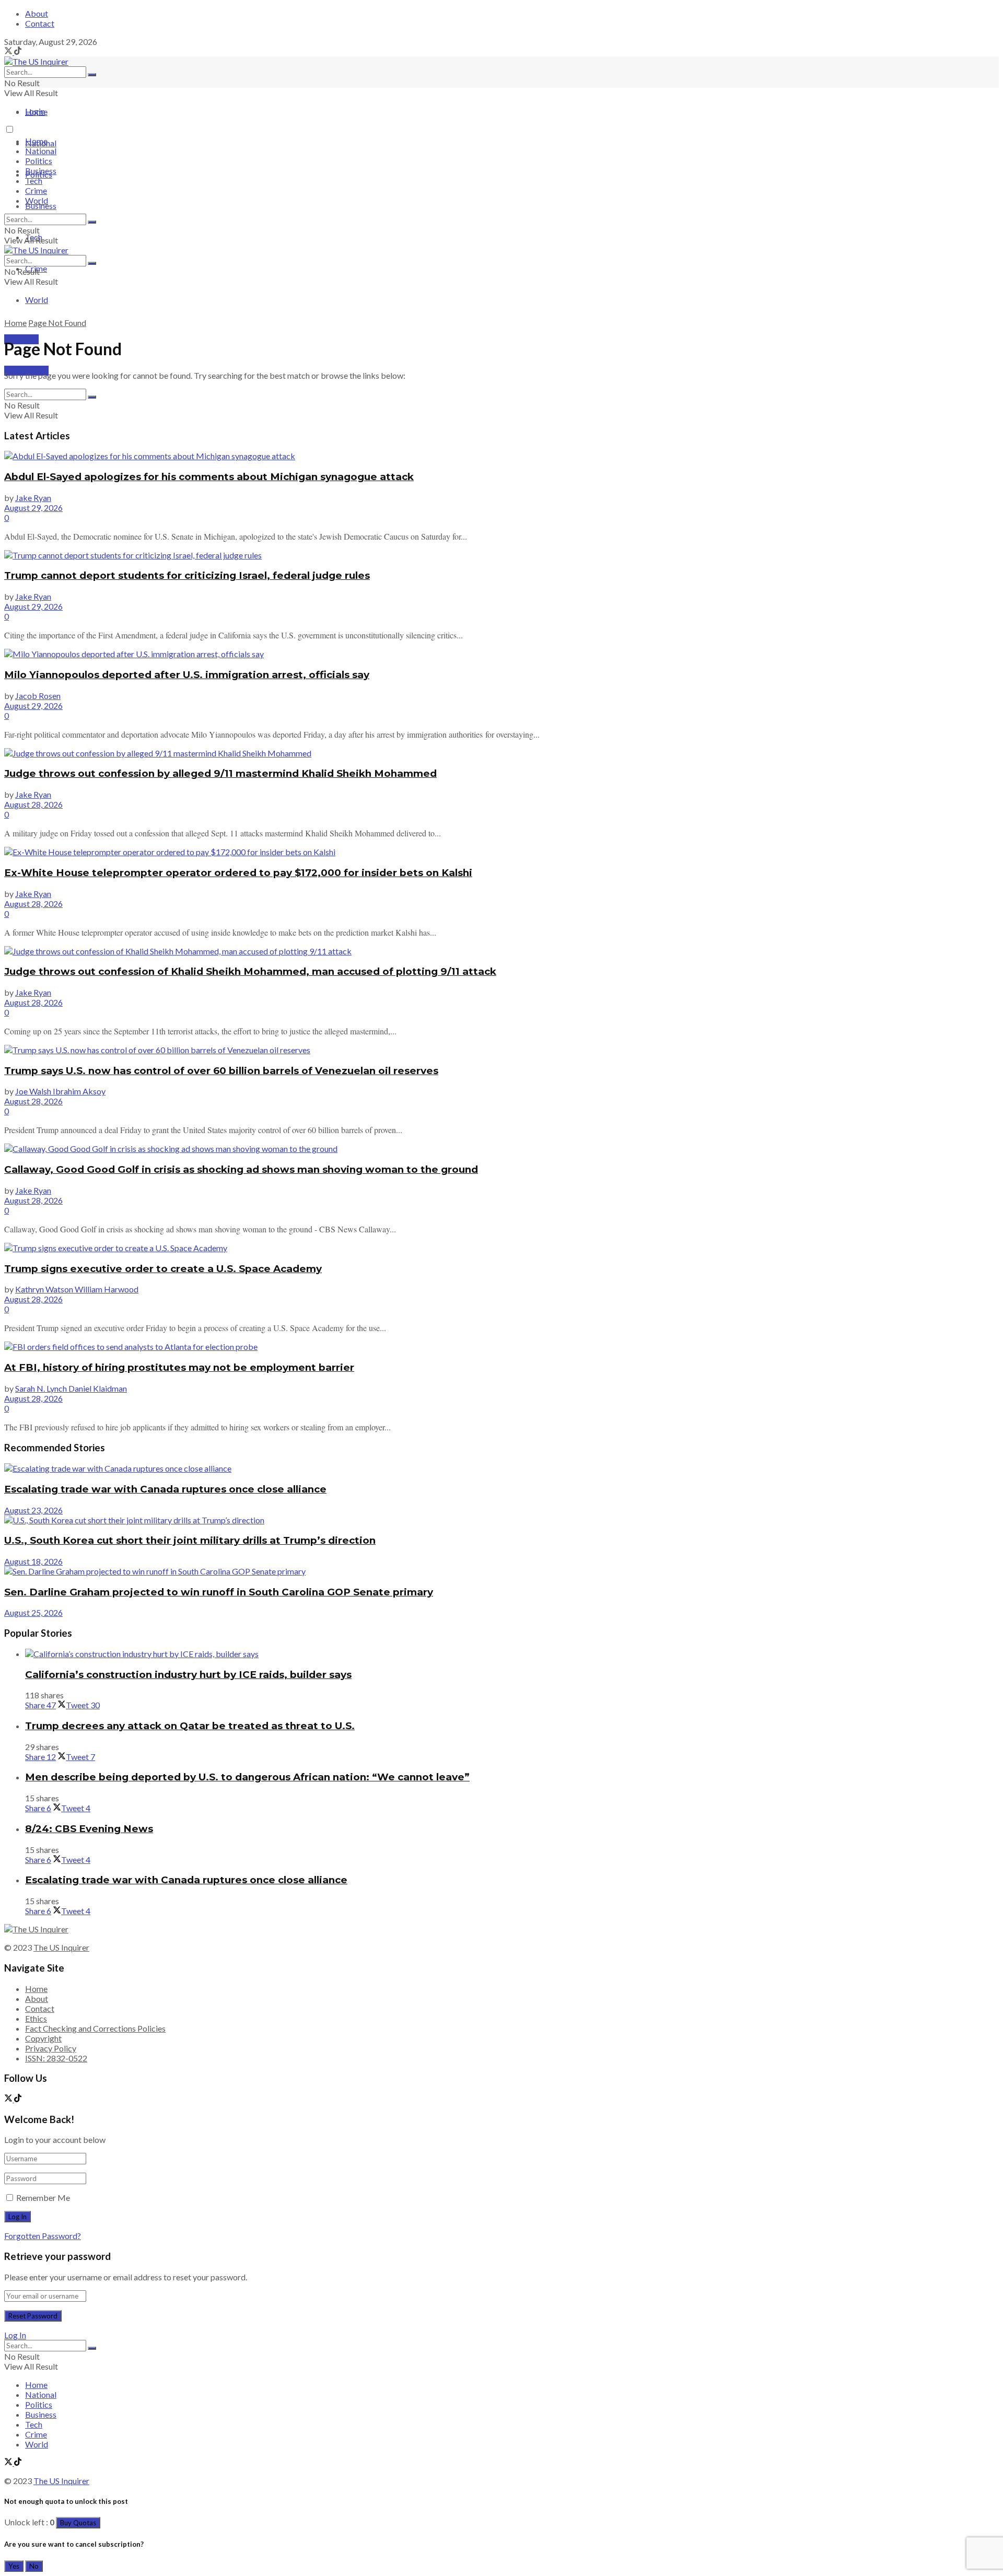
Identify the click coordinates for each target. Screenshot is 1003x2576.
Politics (39, 161)
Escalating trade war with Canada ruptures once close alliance (165, 1489)
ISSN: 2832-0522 (56, 2058)
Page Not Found (57, 323)
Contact (40, 23)
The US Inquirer (61, 1947)
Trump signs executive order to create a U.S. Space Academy (163, 1269)
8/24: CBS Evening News (89, 1829)
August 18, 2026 (33, 1561)
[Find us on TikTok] (18, 51)
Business (41, 206)
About (37, 13)
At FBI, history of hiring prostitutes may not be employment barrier (179, 1367)
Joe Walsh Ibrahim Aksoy (60, 1091)
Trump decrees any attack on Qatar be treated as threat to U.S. (190, 1726)
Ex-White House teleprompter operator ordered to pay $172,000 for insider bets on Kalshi (238, 873)
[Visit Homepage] (36, 61)
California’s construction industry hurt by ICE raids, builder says (188, 1675)
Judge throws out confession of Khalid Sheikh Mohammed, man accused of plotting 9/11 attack (250, 971)
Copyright (43, 2038)
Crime (36, 190)
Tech (34, 180)
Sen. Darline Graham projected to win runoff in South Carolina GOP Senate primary (219, 1592)
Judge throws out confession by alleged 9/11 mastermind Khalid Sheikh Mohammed (220, 773)
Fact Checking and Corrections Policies (95, 2028)
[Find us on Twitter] (9, 51)
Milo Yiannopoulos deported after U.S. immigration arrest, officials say (187, 675)
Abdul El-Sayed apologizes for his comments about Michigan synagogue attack (209, 477)
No (34, 2566)
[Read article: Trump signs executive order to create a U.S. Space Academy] (501, 1248)
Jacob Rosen (38, 696)
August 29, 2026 (33, 508)
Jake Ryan (33, 498)
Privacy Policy (51, 2048)
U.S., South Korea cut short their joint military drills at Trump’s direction (190, 1540)
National (41, 151)
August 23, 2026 (33, 1510)
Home (36, 112)
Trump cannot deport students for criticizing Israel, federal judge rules (187, 575)
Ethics (36, 2018)
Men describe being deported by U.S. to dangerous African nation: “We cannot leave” (247, 1777)
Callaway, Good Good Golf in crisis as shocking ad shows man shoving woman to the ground (241, 1169)
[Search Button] (92, 75)
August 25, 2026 (33, 1612)
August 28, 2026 (33, 804)
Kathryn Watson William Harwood (77, 1289)
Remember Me (43, 2198)
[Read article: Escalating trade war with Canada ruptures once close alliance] (501, 1468)
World (37, 300)
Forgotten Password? (43, 2236)
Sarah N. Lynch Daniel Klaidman (71, 1388)
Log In (15, 2335)
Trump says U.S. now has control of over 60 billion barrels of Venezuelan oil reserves (221, 1071)
